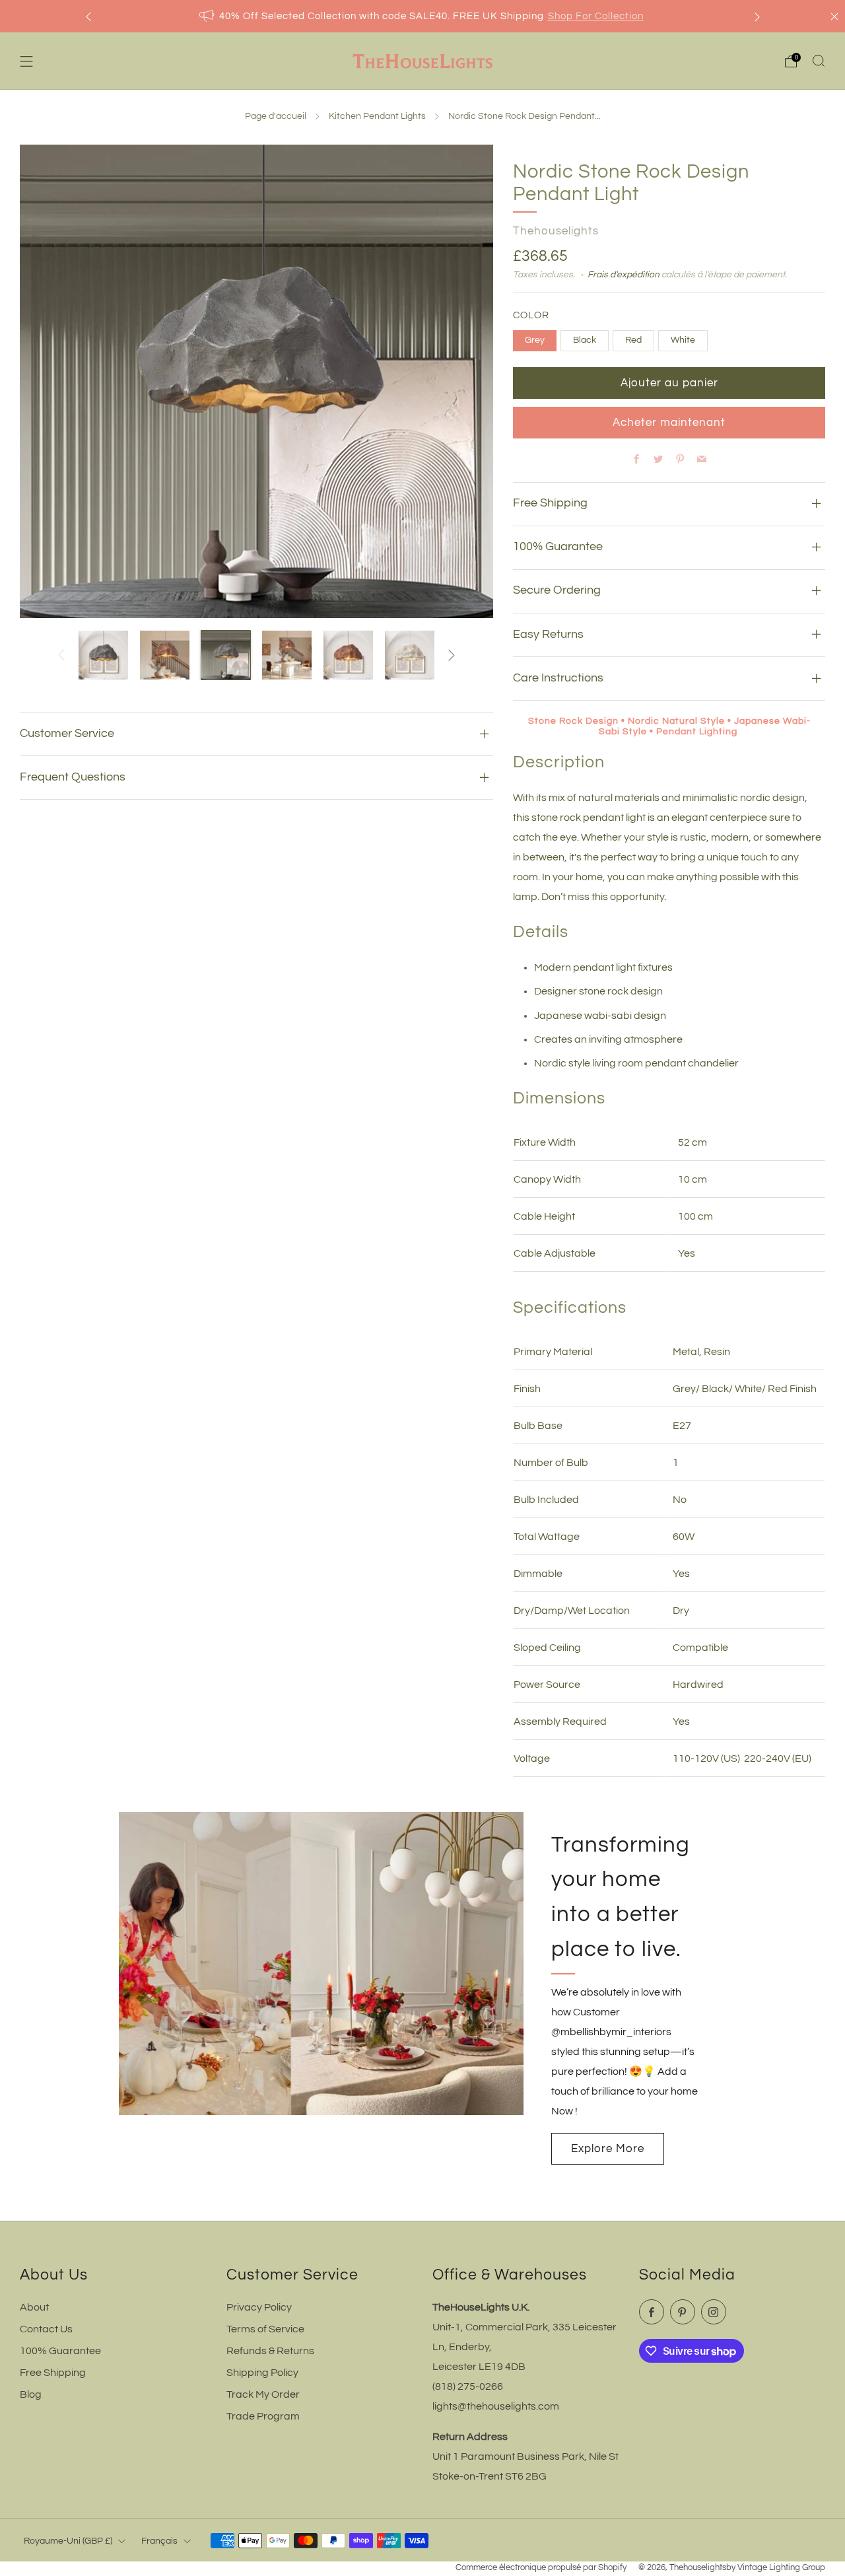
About (34, 2307)
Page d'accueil (276, 116)
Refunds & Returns (270, 2351)
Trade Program (263, 2416)
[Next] (757, 16)
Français (159, 2541)
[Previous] (88, 16)
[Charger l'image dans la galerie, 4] (287, 655)
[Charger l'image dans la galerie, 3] (226, 655)
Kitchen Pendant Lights (377, 116)
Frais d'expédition (624, 275)
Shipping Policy (262, 2373)
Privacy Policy (259, 2307)
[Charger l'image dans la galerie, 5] (348, 655)
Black (585, 340)
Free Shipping (53, 2373)
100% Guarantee (60, 2351)
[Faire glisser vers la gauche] (61, 655)
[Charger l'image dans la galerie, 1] (103, 655)
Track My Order (263, 2394)
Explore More (608, 2149)
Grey (535, 340)
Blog (31, 2394)
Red (633, 340)
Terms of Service (265, 2329)
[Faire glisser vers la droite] (452, 655)
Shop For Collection (596, 16)
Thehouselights (556, 231)
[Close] (834, 17)
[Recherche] (819, 61)
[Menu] (26, 61)
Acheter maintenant (669, 423)
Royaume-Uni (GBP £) (68, 2541)
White (683, 340)
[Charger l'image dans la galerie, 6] (410, 655)
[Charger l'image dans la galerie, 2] (165, 655)
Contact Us (46, 2329)
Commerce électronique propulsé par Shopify (541, 2568)
